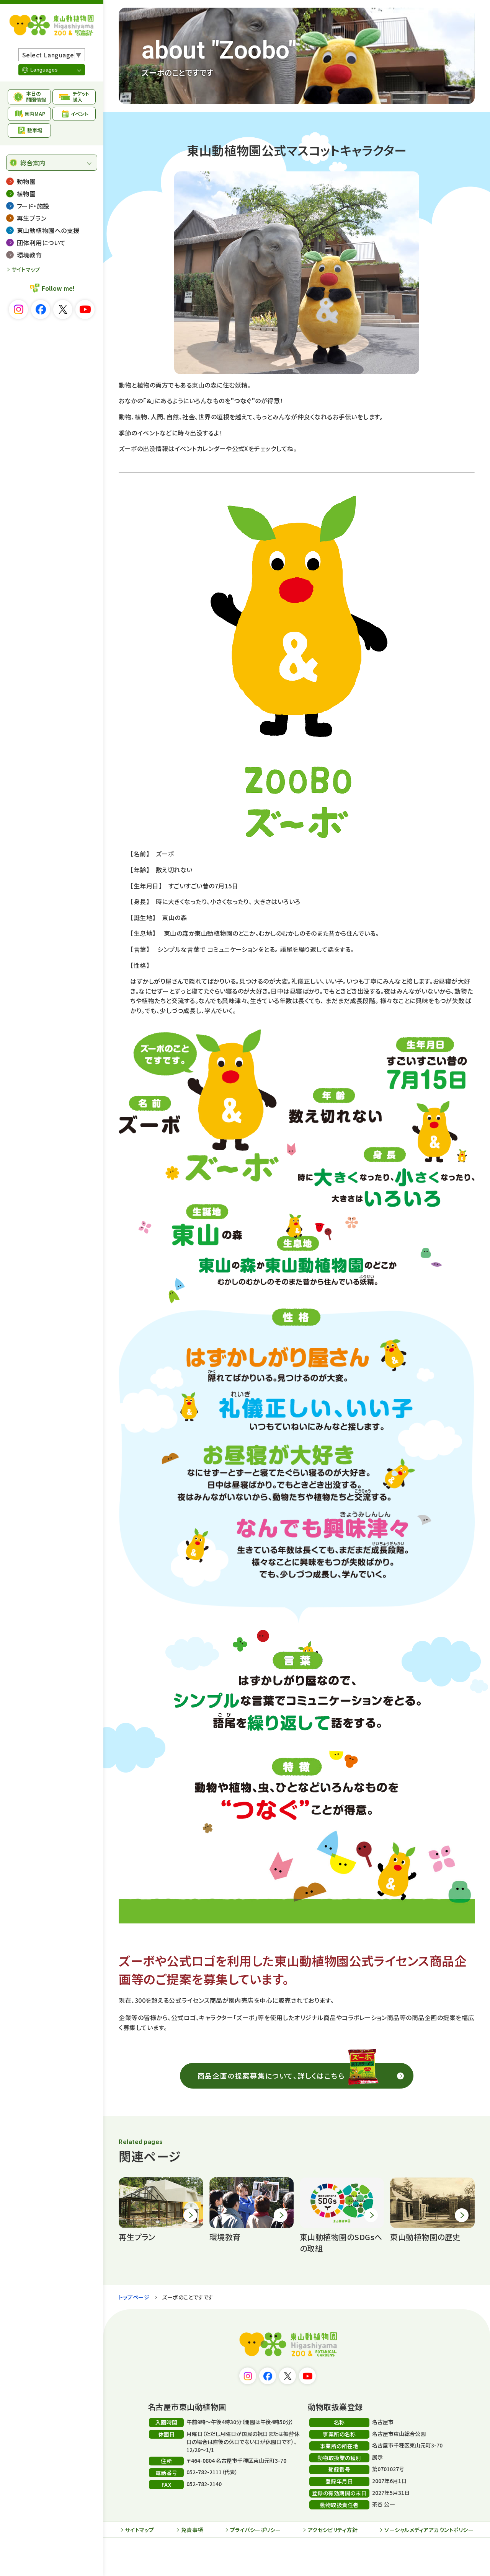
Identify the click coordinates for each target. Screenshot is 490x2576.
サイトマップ (26, 269)
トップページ (134, 2297)
